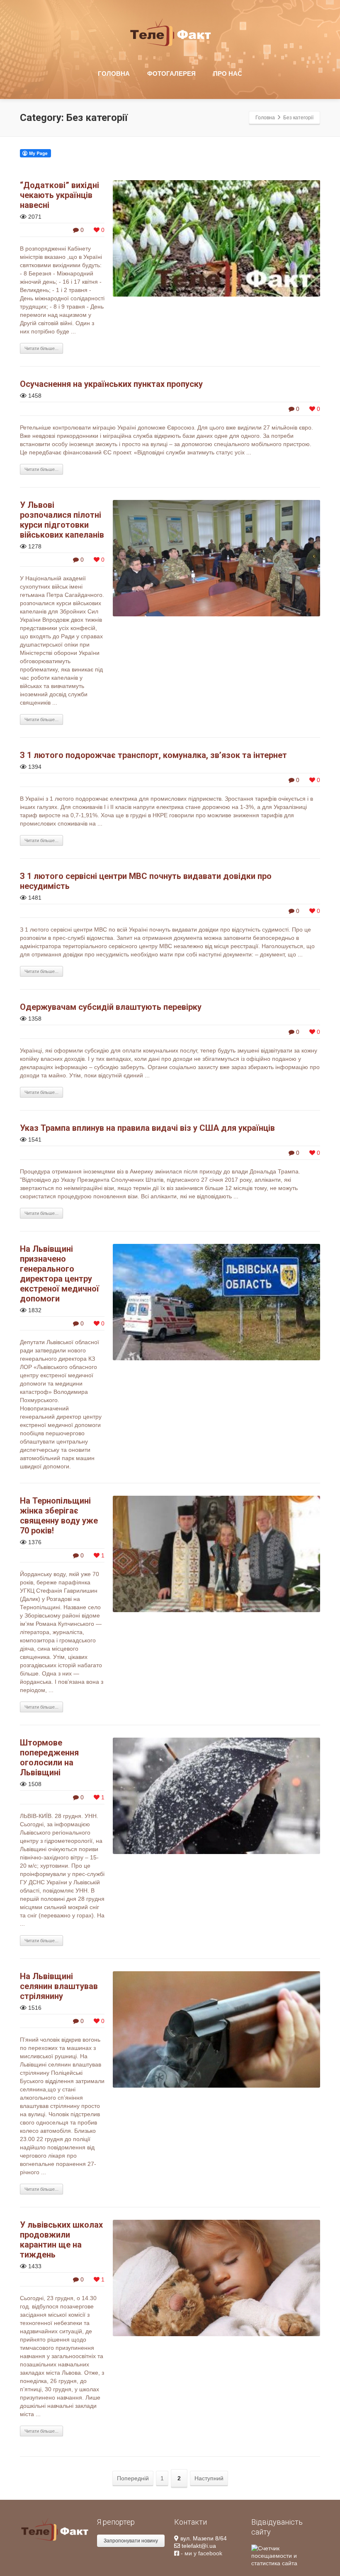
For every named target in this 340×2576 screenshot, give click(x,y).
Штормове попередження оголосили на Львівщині (49, 1758)
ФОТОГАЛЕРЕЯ (171, 74)
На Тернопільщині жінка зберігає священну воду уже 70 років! (59, 1516)
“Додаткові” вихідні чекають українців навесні (59, 195)
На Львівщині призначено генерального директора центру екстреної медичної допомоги (59, 1274)
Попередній (133, 2478)
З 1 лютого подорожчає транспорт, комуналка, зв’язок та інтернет (153, 755)
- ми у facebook (201, 2553)
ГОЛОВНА (114, 74)
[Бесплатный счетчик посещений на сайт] (286, 2555)
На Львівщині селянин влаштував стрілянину (59, 1986)
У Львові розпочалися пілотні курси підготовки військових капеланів (62, 520)
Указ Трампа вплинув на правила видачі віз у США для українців (147, 1128)
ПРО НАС (228, 74)
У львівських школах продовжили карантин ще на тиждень (61, 2240)
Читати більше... (41, 348)
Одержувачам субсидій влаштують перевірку (111, 1007)
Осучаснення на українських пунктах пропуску (111, 384)
